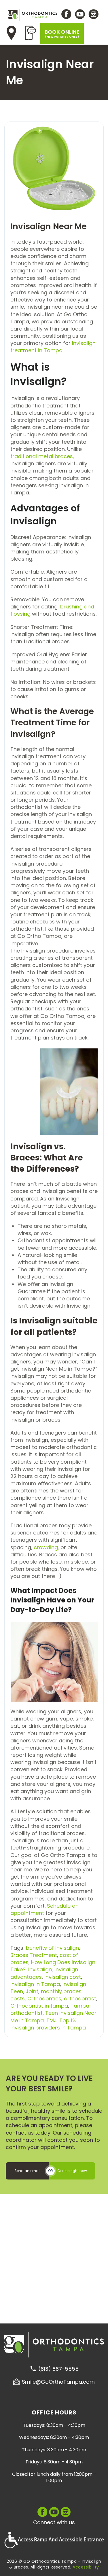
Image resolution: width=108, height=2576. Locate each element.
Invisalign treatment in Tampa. (53, 347)
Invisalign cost (63, 1977)
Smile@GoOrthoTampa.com (58, 2382)
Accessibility (86, 2567)
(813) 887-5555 (58, 2369)
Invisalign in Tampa (35, 1984)
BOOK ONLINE (62, 34)
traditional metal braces (42, 456)
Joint (32, 1991)
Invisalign (40, 1969)
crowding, (46, 1547)
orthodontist (80, 1999)
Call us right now (72, 2171)
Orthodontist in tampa (39, 2006)
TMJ (52, 2020)
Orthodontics (44, 1999)
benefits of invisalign (52, 1948)
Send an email (27, 2171)
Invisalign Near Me (49, 226)
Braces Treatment (34, 1955)
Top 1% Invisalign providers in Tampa (48, 2024)
